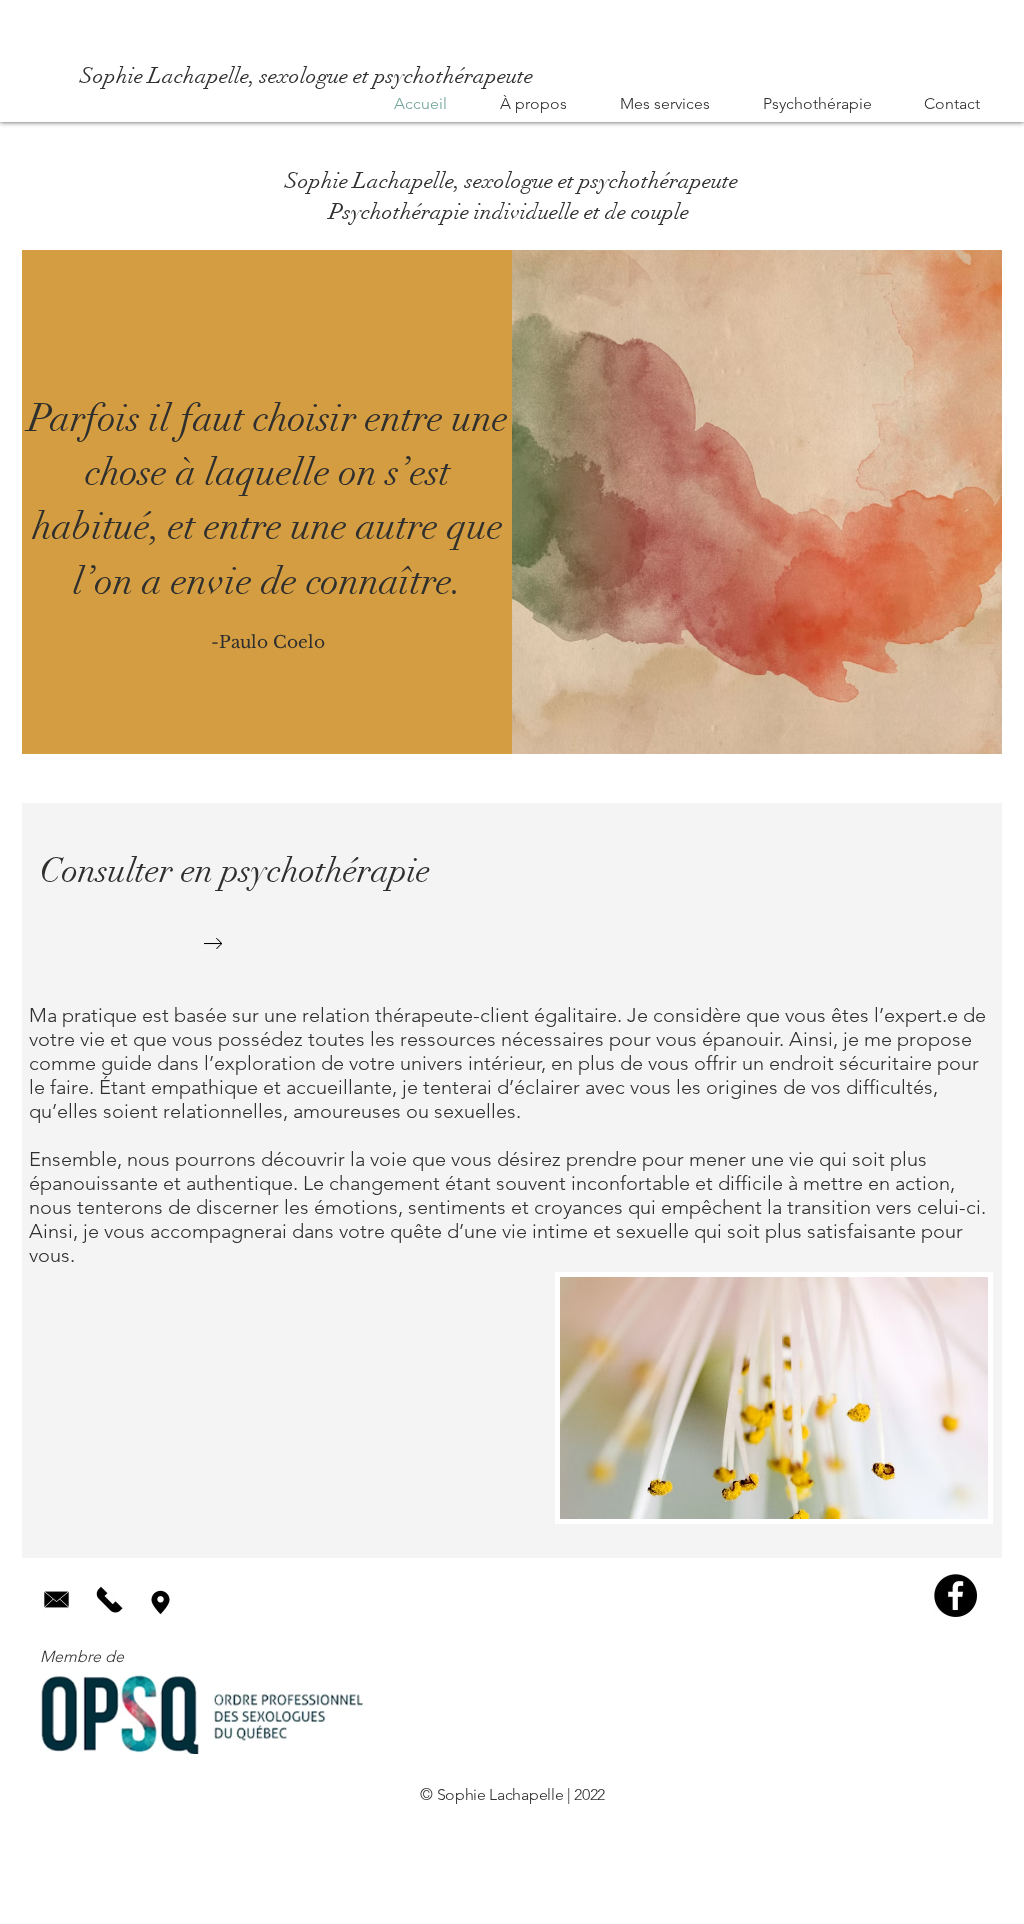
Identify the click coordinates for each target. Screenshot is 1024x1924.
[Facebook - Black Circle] (955, 1595)
